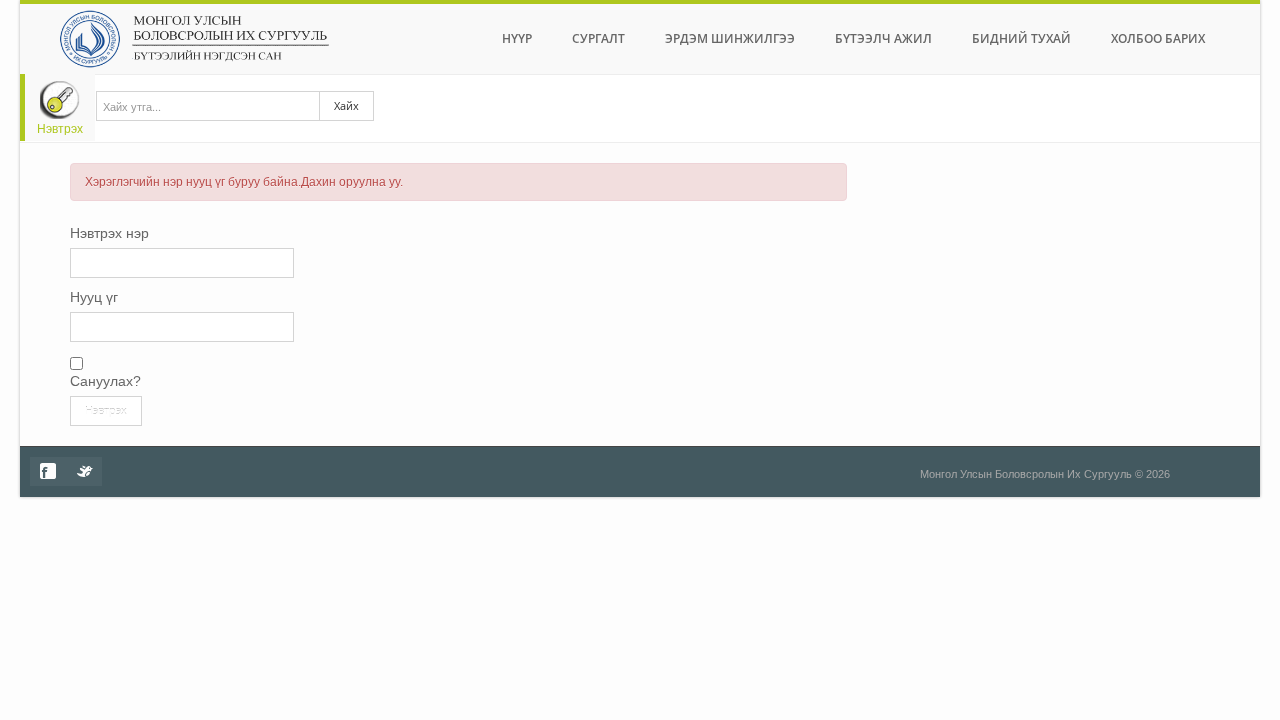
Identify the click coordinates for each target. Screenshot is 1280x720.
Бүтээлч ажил (883, 38)
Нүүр (517, 38)
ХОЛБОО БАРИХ (1158, 38)
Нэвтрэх (60, 129)
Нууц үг (94, 297)
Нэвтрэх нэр (109, 233)
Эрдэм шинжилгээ (730, 38)
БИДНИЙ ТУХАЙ (1021, 38)
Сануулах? (105, 381)
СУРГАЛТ (598, 38)
